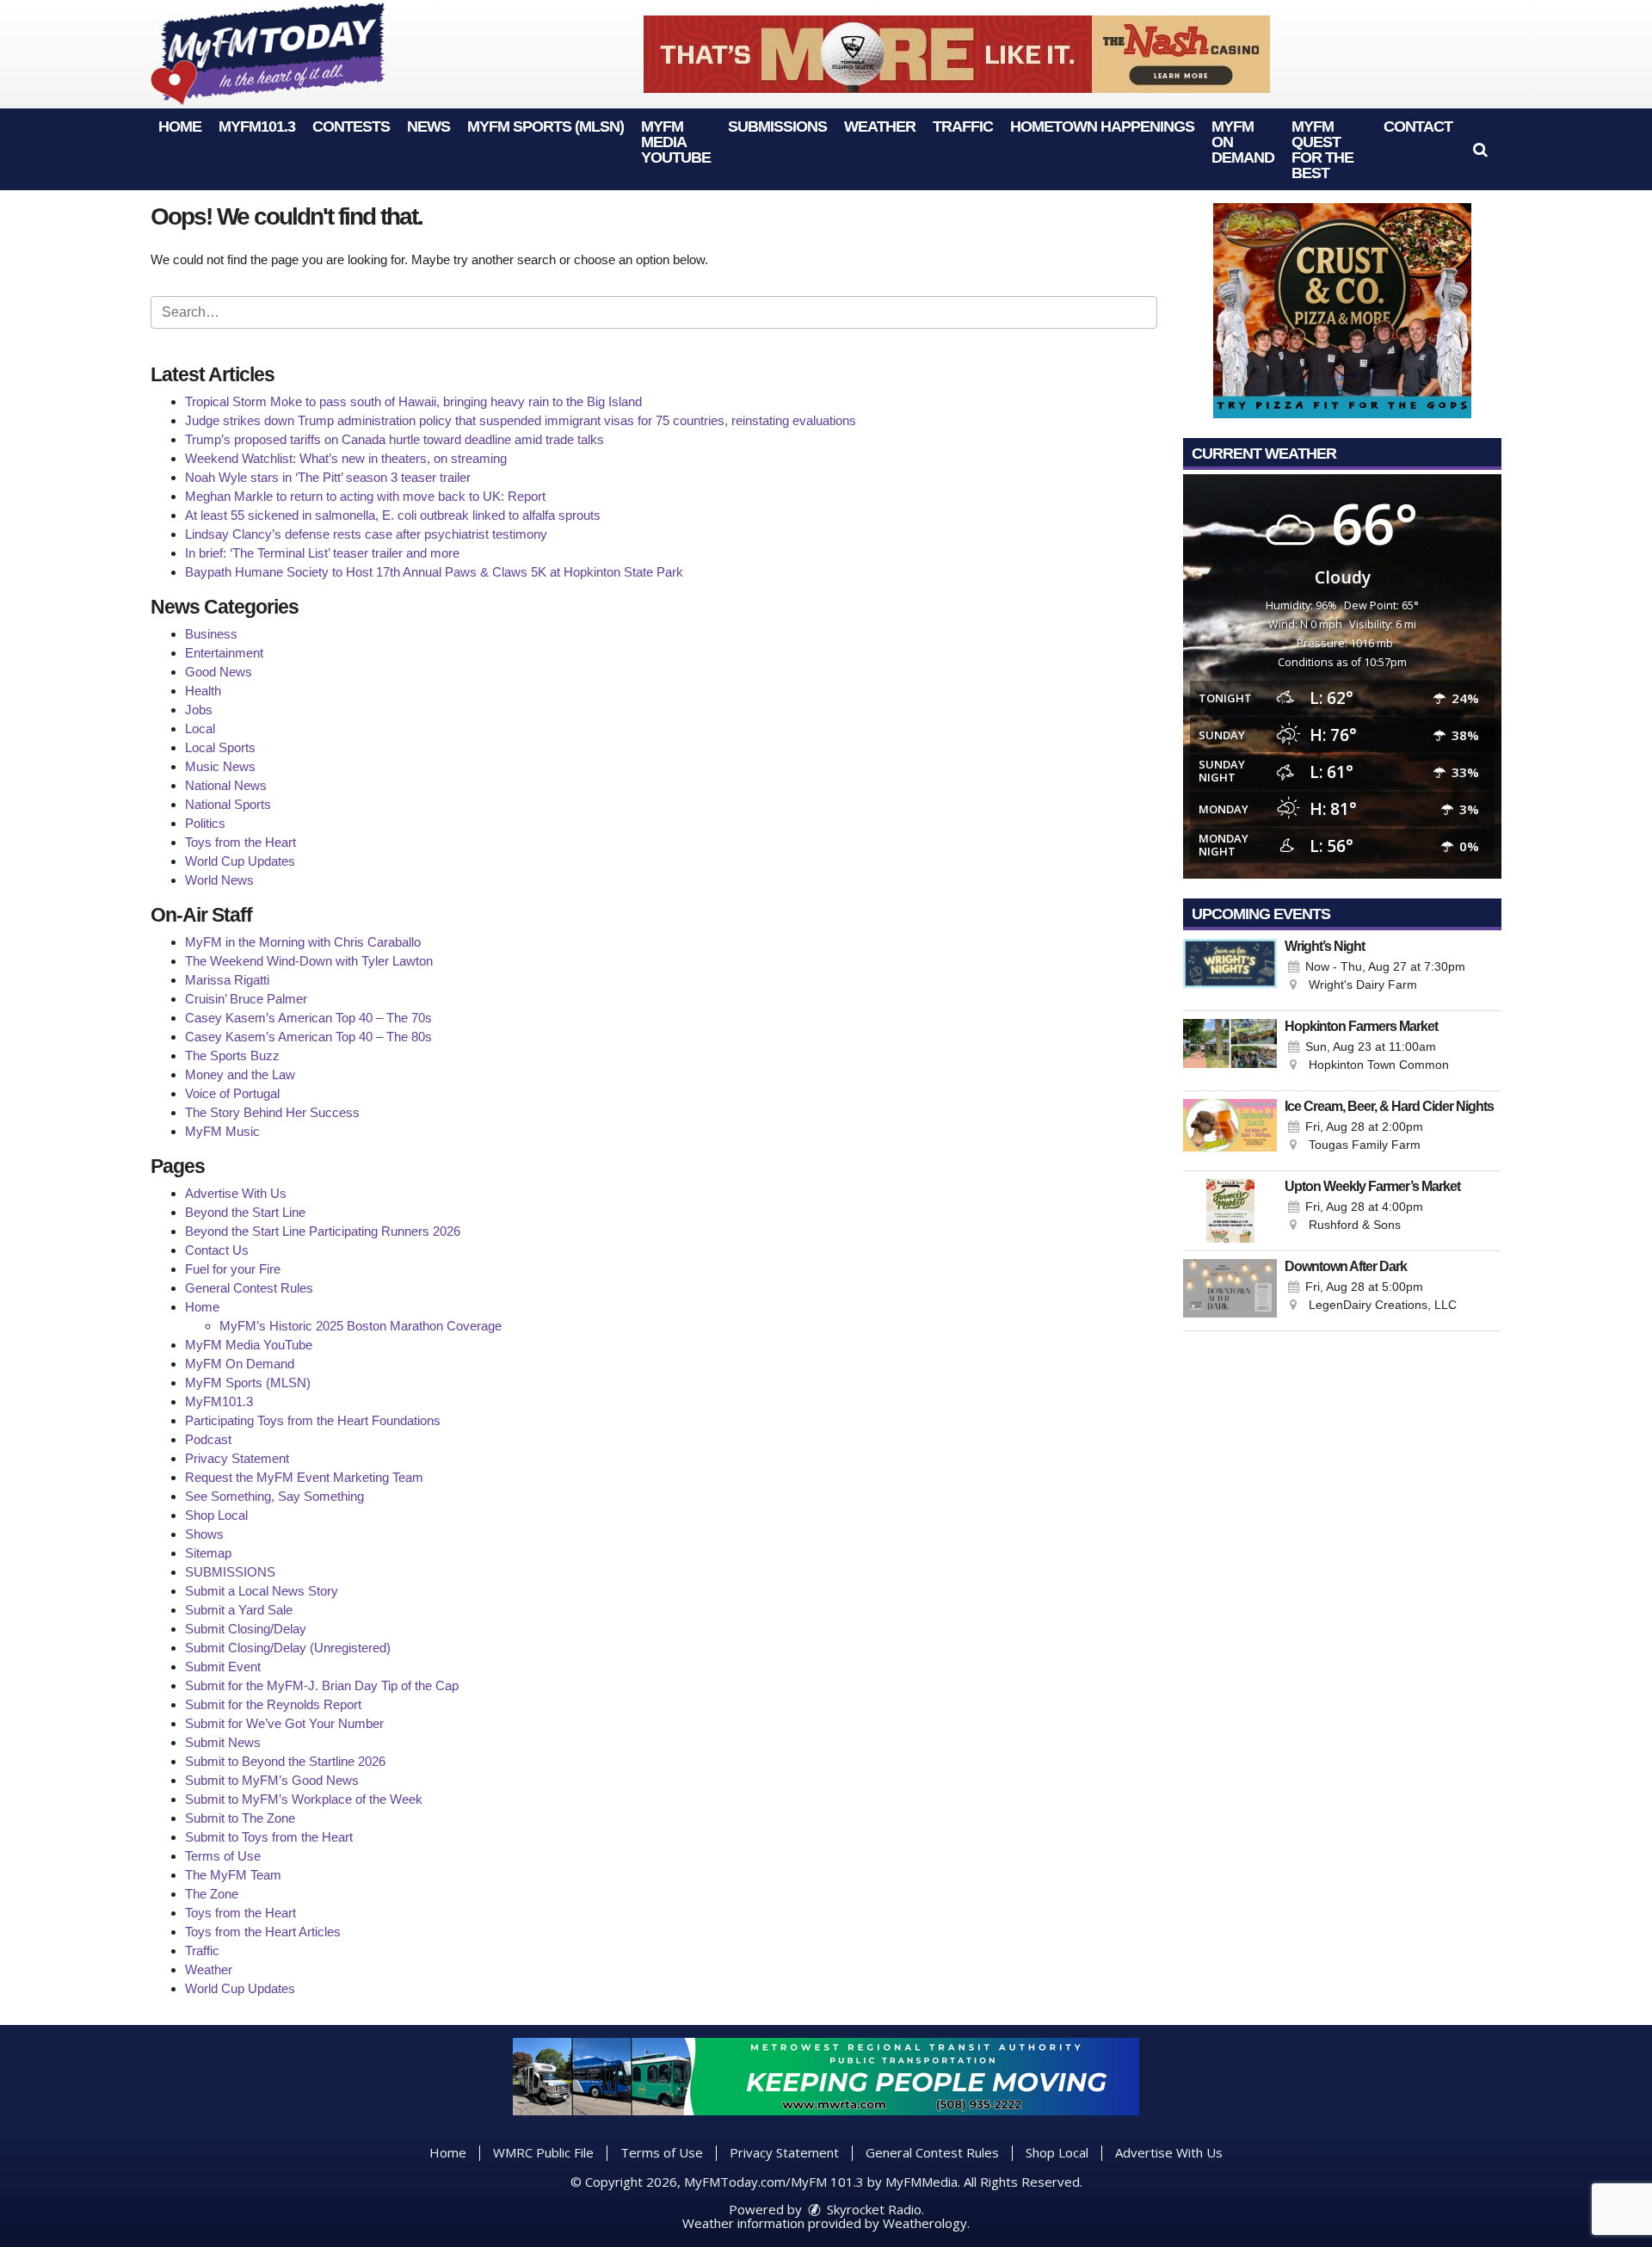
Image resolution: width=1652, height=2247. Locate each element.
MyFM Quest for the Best (1322, 150)
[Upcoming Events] (1230, 971)
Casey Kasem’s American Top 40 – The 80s (308, 1037)
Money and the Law (240, 1074)
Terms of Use (223, 1856)
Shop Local (216, 1515)
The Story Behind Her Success (272, 1112)
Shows (204, 1534)
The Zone (212, 1894)
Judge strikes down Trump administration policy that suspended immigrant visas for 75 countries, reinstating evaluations (521, 420)
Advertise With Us (236, 1193)
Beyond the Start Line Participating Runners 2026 (323, 1231)
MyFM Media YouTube (676, 142)
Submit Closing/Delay (246, 1629)
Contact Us (217, 1250)
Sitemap (208, 1553)
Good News (219, 672)
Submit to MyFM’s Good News (272, 1780)
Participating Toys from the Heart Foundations (313, 1420)
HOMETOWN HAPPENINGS (1102, 127)
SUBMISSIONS (777, 127)
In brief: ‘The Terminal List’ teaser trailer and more (322, 553)
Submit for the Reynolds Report (273, 1704)
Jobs (199, 710)
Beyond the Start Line (245, 1212)
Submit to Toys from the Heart (269, 1837)
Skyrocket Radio (872, 2209)
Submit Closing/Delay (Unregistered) (288, 1648)
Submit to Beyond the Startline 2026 (285, 1761)
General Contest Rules (249, 1288)
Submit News (223, 1742)
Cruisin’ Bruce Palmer (246, 999)
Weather (880, 127)
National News (226, 785)
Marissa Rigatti (227, 980)
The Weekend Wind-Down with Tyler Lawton (309, 961)
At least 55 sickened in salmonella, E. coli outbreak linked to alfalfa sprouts (393, 515)
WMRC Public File (543, 2152)
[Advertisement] (957, 54)
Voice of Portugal (232, 1093)
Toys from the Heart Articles (263, 1932)
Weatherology (925, 2223)
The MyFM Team (233, 1875)
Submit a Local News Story (262, 1591)
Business (211, 634)
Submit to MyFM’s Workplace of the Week (304, 1799)
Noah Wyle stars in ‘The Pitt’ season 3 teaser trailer (328, 477)
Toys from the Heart (240, 842)
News (428, 127)
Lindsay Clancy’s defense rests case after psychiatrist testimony (366, 534)
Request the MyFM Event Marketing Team (304, 1477)
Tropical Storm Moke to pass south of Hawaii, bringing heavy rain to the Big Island (413, 401)
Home (180, 127)
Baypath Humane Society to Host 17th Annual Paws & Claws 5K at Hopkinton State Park (434, 572)
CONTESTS (351, 127)
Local (200, 728)
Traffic (963, 127)
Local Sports (220, 747)
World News (219, 880)
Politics (205, 823)
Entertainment (224, 653)
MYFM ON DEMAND (1243, 142)
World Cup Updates (240, 861)
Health (203, 691)
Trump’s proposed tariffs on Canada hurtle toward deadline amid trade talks (395, 439)
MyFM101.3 (257, 127)
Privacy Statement (237, 1458)
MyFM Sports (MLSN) (546, 127)
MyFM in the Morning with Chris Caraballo (303, 942)
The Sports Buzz (232, 1056)
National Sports (228, 804)
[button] (1480, 150)
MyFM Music (222, 1131)
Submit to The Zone (240, 1818)
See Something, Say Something (274, 1496)
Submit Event (223, 1667)
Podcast (208, 1439)
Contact (1418, 127)
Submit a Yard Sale (239, 1610)
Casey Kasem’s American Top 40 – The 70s (308, 1018)
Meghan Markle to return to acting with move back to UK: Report (365, 496)
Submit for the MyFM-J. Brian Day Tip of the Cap (322, 1685)
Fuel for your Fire (233, 1269)
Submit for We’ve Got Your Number (284, 1723)
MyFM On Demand (240, 1364)
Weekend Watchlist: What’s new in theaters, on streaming (346, 458)
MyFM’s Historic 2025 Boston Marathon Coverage (361, 1326)
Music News (220, 766)
